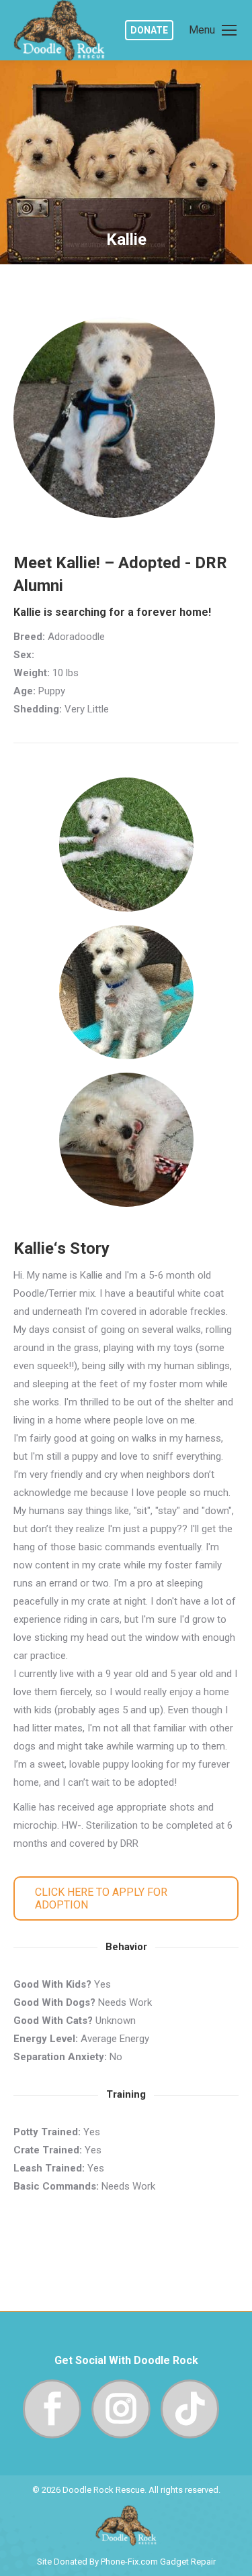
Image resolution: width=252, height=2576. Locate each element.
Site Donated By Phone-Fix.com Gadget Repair (126, 2562)
